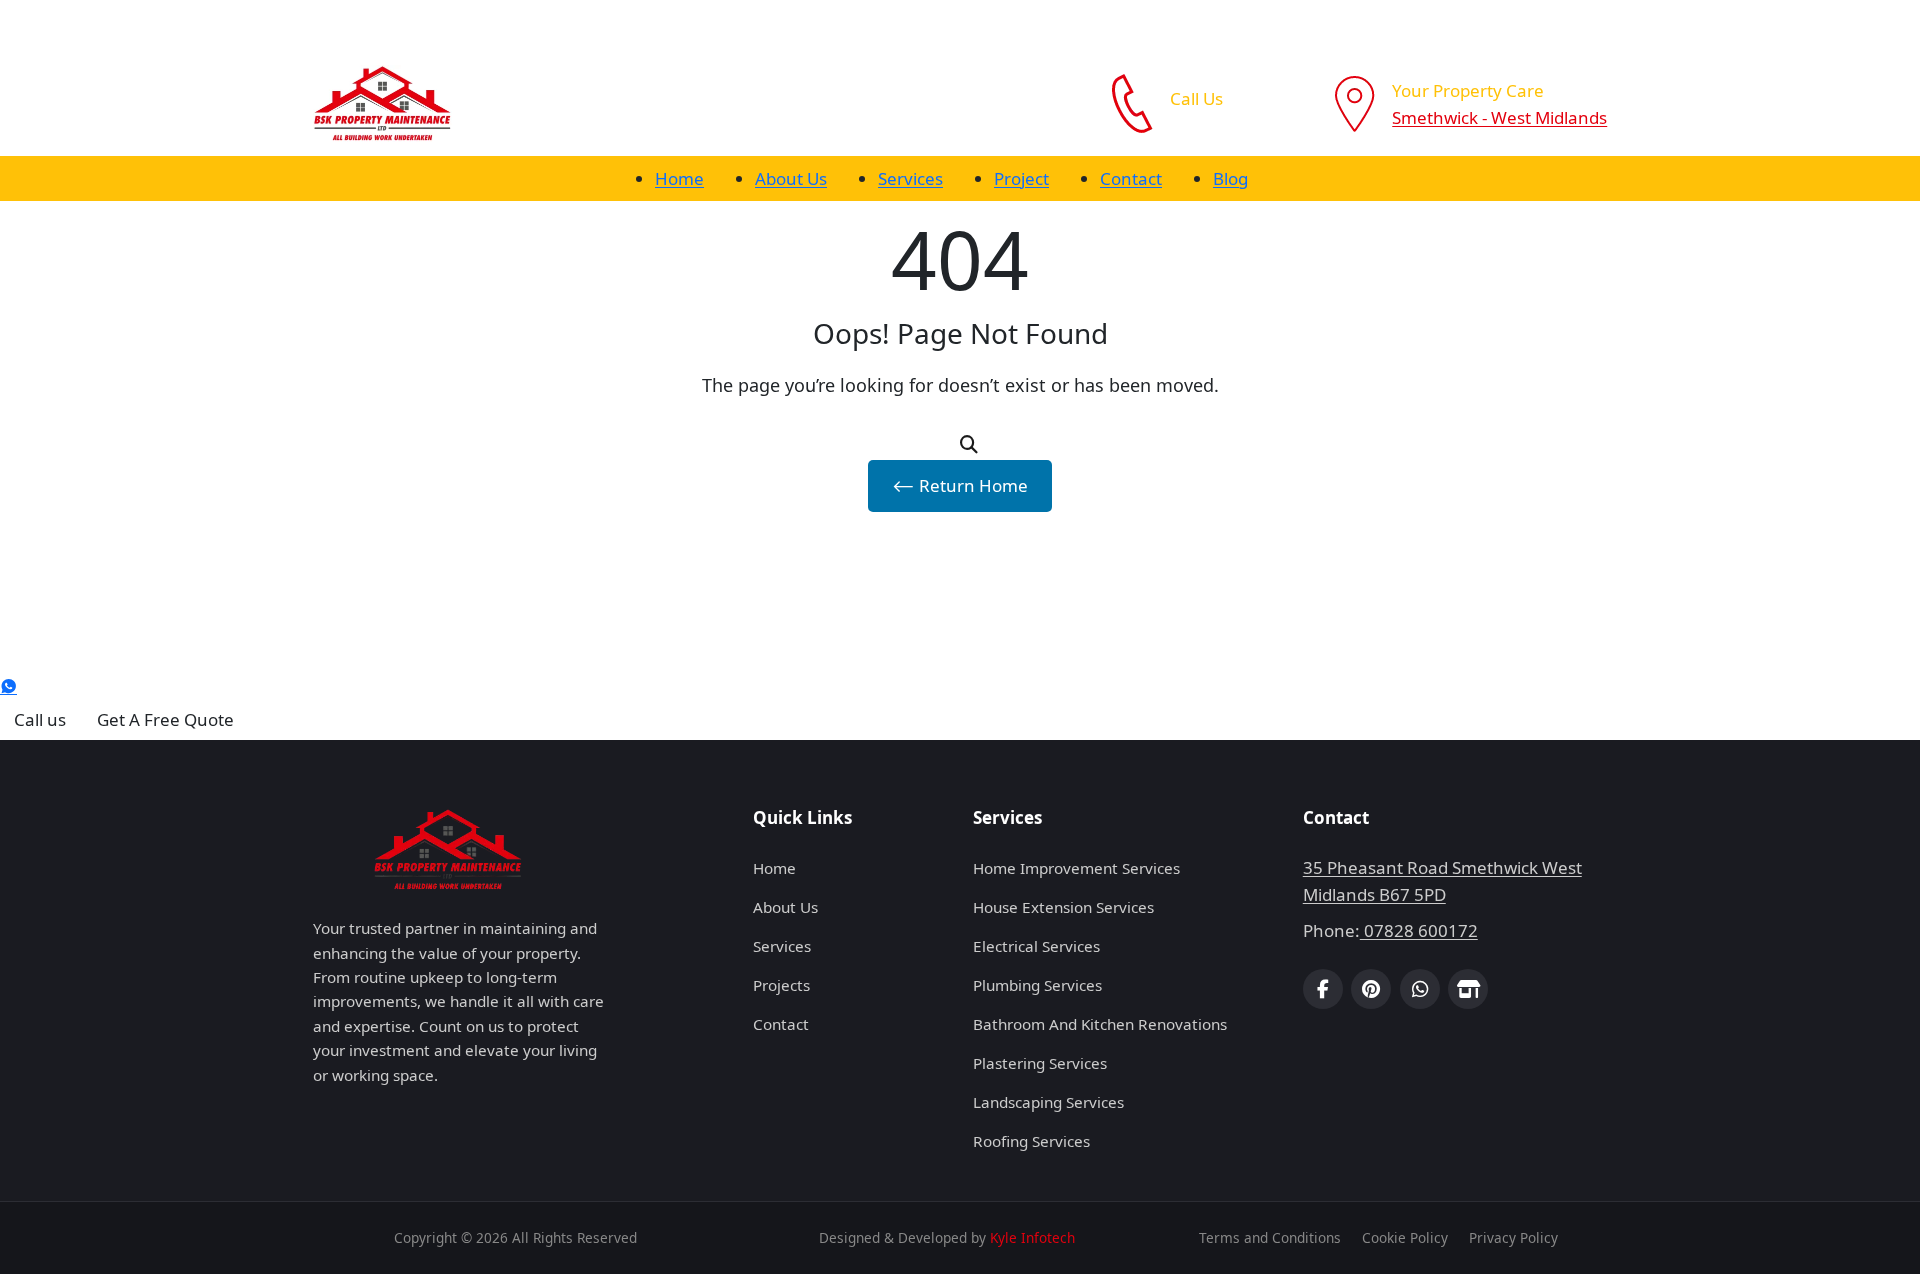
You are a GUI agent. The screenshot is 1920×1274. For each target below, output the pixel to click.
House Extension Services (1063, 907)
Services (910, 178)
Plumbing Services (1037, 985)
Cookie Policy (1405, 1237)
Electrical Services (1036, 946)
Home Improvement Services (1076, 868)
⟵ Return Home (960, 485)
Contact (1131, 178)
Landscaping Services (1048, 1102)
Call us (40, 719)
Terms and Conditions (1270, 1237)
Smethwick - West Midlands (1499, 117)
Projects (781, 985)
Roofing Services (1031, 1141)
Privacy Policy (1513, 1237)
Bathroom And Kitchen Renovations (1100, 1024)
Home (679, 178)
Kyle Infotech (1032, 1237)
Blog (1230, 178)
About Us (791, 178)
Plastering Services (1040, 1063)
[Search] (969, 444)
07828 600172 (1227, 125)
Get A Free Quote (165, 719)
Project (1021, 178)
